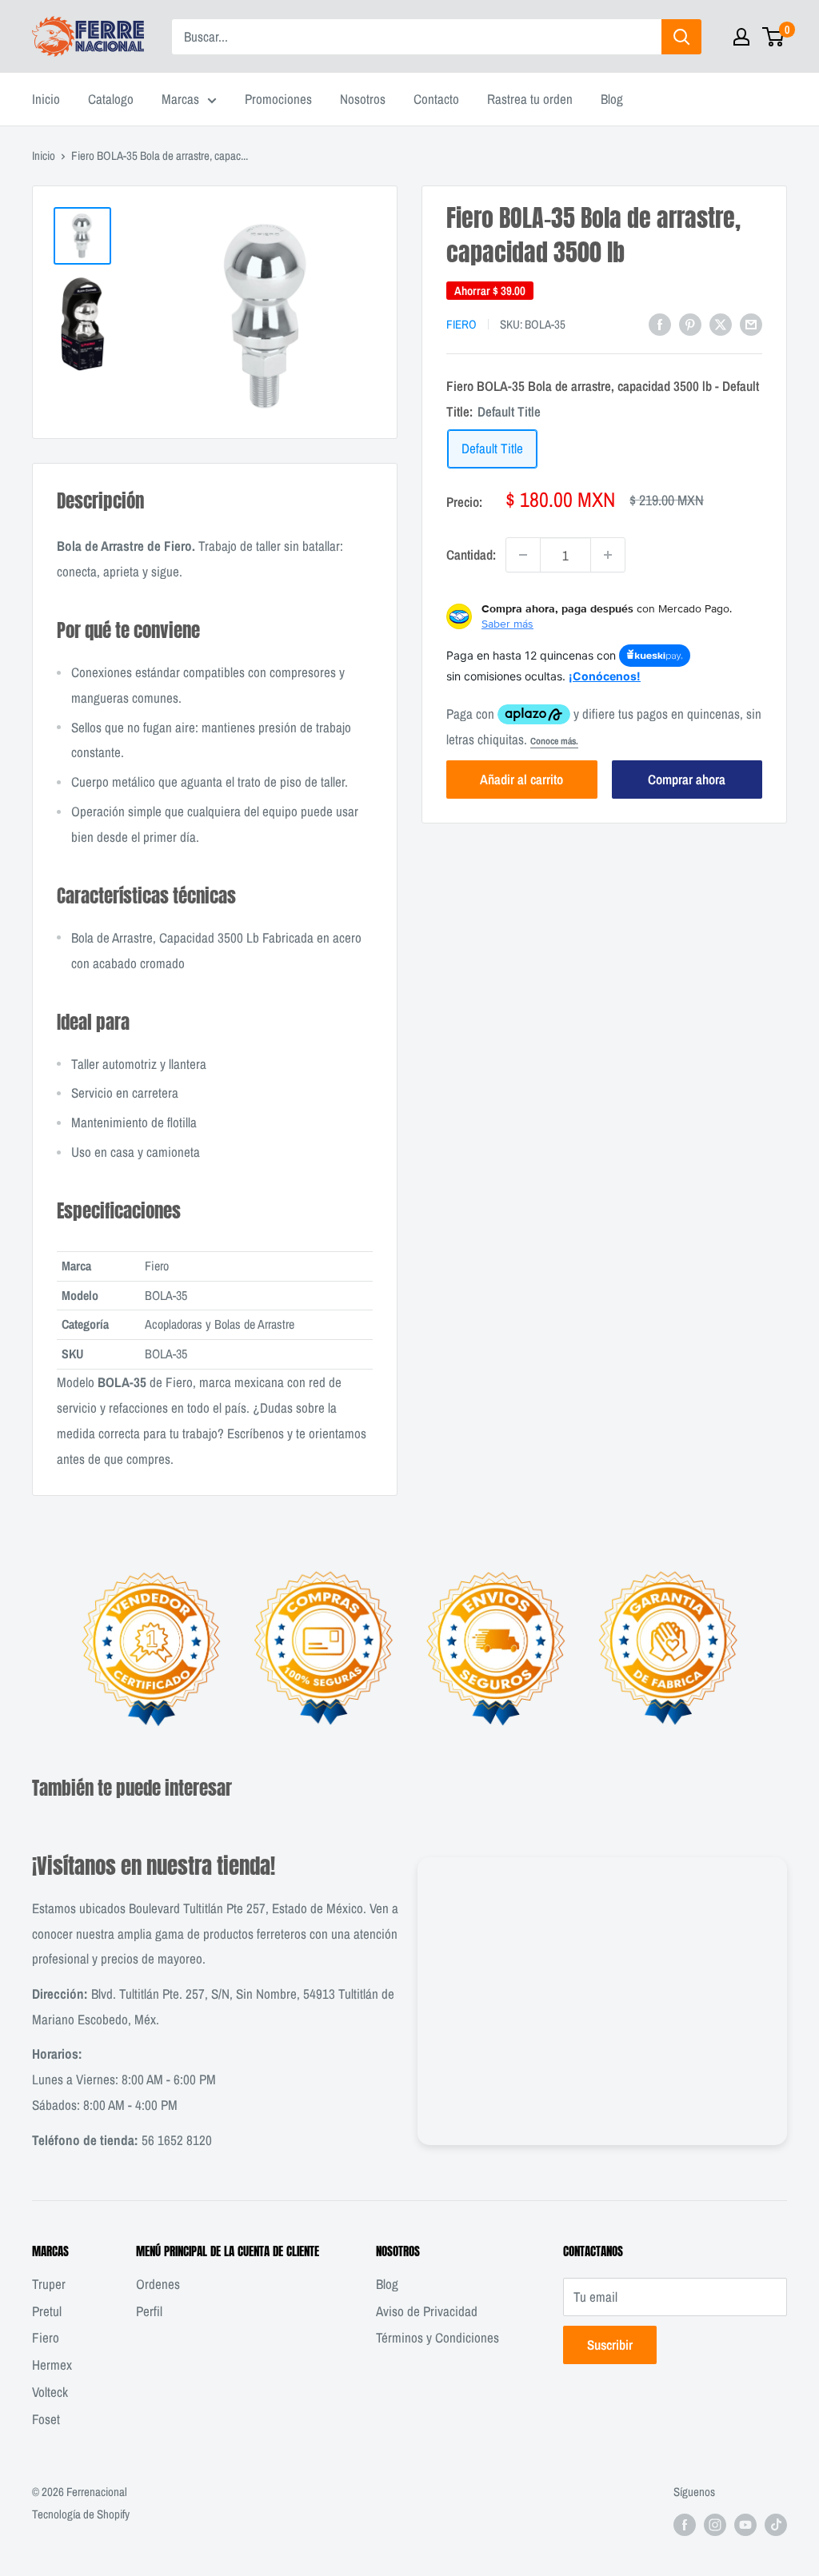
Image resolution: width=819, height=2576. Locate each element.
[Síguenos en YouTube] (745, 2524)
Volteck (50, 2392)
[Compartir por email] (751, 323)
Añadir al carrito (521, 779)
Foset (46, 2419)
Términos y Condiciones (437, 2337)
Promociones (278, 99)
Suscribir (610, 2345)
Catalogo (111, 99)
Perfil (149, 2311)
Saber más (507, 624)
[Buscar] (681, 37)
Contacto (436, 99)
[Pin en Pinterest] (690, 323)
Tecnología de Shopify (81, 2514)
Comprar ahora (687, 779)
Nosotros (363, 99)
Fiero (461, 324)
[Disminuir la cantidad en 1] (523, 555)
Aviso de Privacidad (427, 2311)
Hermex (52, 2365)
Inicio (46, 99)
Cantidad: (471, 554)
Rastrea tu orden (530, 99)
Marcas (180, 99)
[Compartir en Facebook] (660, 323)
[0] (774, 37)
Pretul (47, 2311)
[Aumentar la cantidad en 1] (608, 555)
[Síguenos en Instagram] (715, 2524)
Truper (49, 2284)
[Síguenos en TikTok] (776, 2524)
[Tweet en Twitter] (721, 323)
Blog (612, 99)
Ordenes (158, 2284)
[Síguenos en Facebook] (685, 2524)
